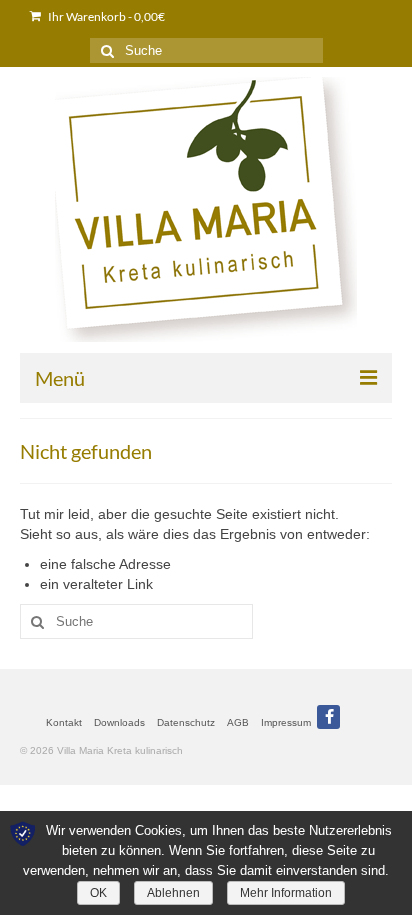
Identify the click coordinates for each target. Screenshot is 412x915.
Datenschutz (186, 722)
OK (98, 893)
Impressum (286, 722)
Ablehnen (173, 893)
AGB (238, 722)
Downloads (119, 722)
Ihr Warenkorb (105, 16)
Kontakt (64, 722)
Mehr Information (286, 893)
